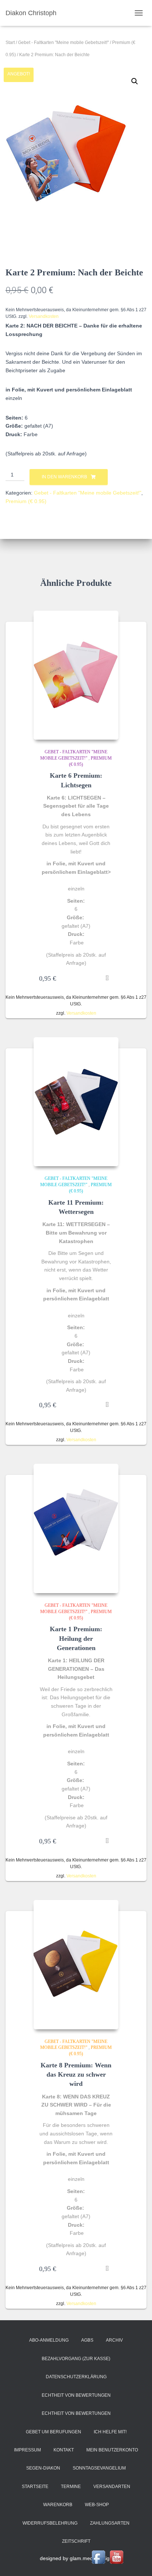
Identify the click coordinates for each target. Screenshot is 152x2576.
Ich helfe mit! (110, 2432)
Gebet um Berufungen (53, 2432)
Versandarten (112, 2487)
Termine (71, 2487)
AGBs (87, 2340)
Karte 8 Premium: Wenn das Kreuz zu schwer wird (76, 2074)
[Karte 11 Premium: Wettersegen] (76, 1102)
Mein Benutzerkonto (112, 2450)
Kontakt (64, 2450)
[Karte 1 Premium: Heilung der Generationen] (76, 1528)
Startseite (35, 2487)
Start (10, 43)
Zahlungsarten (110, 2523)
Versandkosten (44, 316)
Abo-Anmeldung (49, 2340)
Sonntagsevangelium (99, 2468)
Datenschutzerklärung (76, 2377)
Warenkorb (58, 2505)
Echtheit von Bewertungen (76, 2395)
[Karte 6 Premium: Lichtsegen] (76, 675)
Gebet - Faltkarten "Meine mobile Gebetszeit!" (63, 43)
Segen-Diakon (43, 2468)
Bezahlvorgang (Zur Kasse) (76, 2359)
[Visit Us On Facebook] (98, 2557)
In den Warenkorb (64, 477)
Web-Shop (97, 2505)
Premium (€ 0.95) (26, 501)
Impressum (27, 2450)
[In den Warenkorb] (109, 978)
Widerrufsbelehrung (50, 2523)
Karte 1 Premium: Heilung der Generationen (76, 1638)
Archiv (114, 2340)
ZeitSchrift (76, 2541)
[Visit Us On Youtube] (116, 2557)
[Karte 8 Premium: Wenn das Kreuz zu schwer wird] (76, 1965)
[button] (135, 81)
